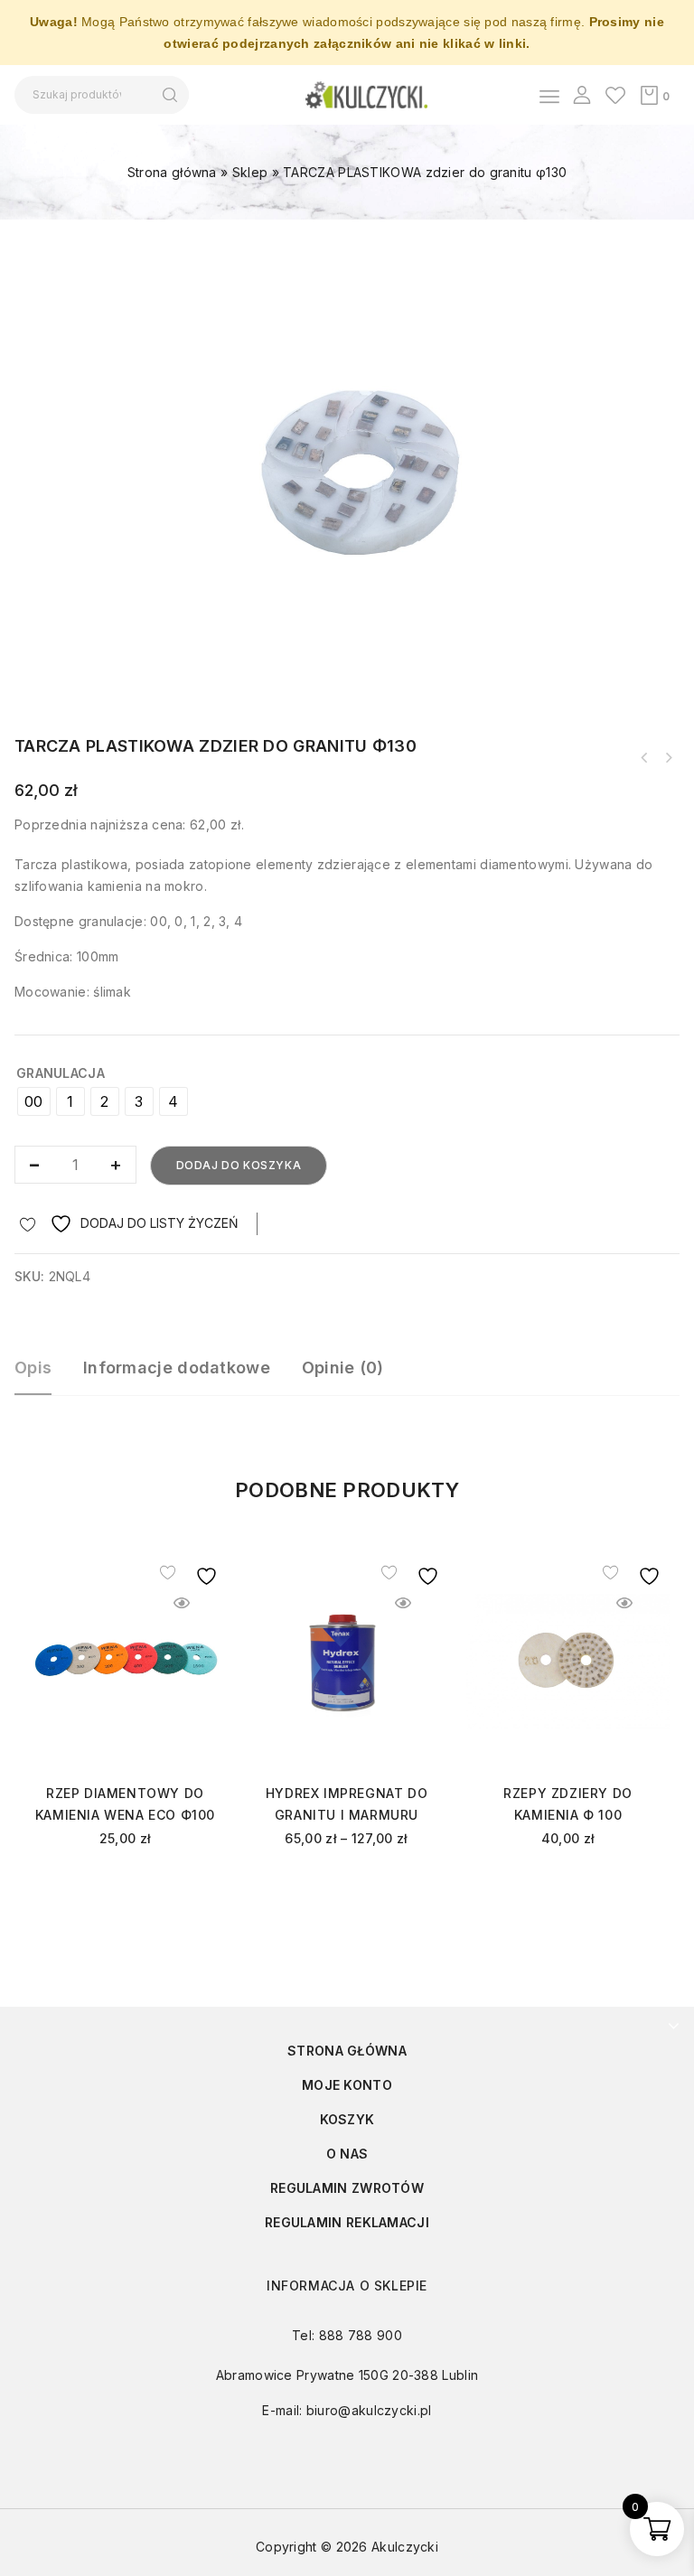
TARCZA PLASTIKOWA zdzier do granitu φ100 (668, 758)
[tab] (42, 1376)
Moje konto (347, 2085)
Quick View (181, 1603)
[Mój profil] (582, 95)
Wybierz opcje (125, 1887)
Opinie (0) (343, 1368)
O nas (347, 2154)
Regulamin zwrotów (347, 2188)
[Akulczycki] (366, 94)
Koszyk (347, 2119)
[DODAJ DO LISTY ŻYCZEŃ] (181, 1572)
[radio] (34, 1101)
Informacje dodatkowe (177, 1368)
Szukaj (169, 95)
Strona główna (172, 172)
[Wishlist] (615, 95)
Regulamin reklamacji (347, 2222)
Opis (33, 1368)
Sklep (250, 172)
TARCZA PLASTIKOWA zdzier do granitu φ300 (644, 758)
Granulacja (61, 1073)
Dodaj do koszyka (239, 1165)
